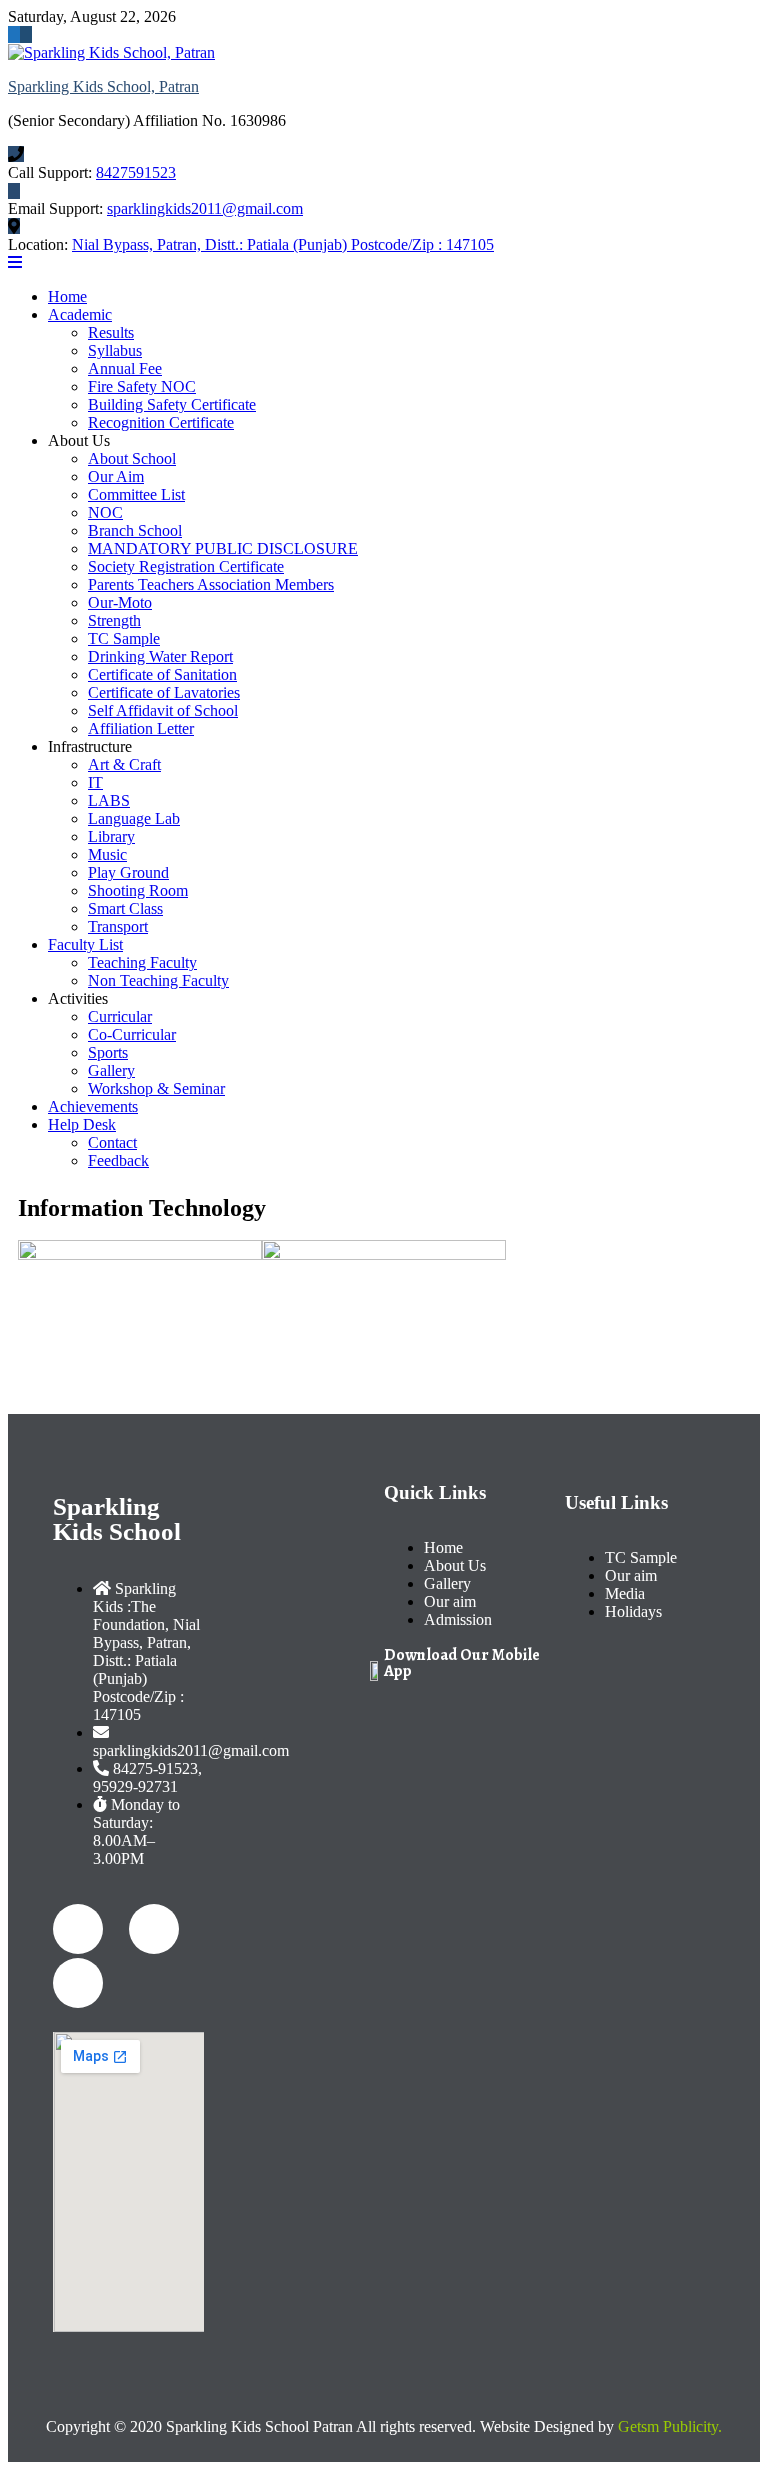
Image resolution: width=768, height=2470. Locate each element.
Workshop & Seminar (156, 1088)
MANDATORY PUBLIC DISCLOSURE (223, 548)
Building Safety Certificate (172, 404)
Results (111, 332)
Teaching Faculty (142, 962)
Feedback (118, 1160)
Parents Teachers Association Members (211, 584)
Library (111, 836)
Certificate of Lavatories (164, 692)
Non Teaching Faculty (158, 980)
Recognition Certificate (161, 422)
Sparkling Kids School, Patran (103, 86)
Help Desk (82, 1124)
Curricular (120, 1016)
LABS (109, 800)
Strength (114, 620)
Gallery (111, 1070)
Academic (80, 314)
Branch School (135, 530)
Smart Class (125, 908)
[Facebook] (78, 1929)
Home (67, 296)
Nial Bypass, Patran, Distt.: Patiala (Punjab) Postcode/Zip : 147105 (283, 244)
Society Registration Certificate (186, 566)
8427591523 (136, 172)
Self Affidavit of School (163, 710)
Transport (118, 926)
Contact (112, 1142)
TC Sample (124, 638)
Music (107, 854)
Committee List (136, 494)
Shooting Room (138, 890)
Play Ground (128, 872)
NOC (105, 512)
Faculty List (85, 944)
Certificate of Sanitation (162, 674)
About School (132, 458)
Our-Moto (120, 602)
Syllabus (115, 350)
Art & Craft (124, 764)
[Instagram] (154, 1929)
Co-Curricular (132, 1034)
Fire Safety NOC (142, 386)
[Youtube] (78, 1983)
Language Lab (134, 818)
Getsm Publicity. (670, 2426)
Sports (108, 1052)
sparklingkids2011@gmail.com (205, 208)
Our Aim (116, 476)
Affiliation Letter (141, 728)
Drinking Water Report (160, 656)
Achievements (93, 1106)
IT (95, 782)
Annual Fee (125, 368)
